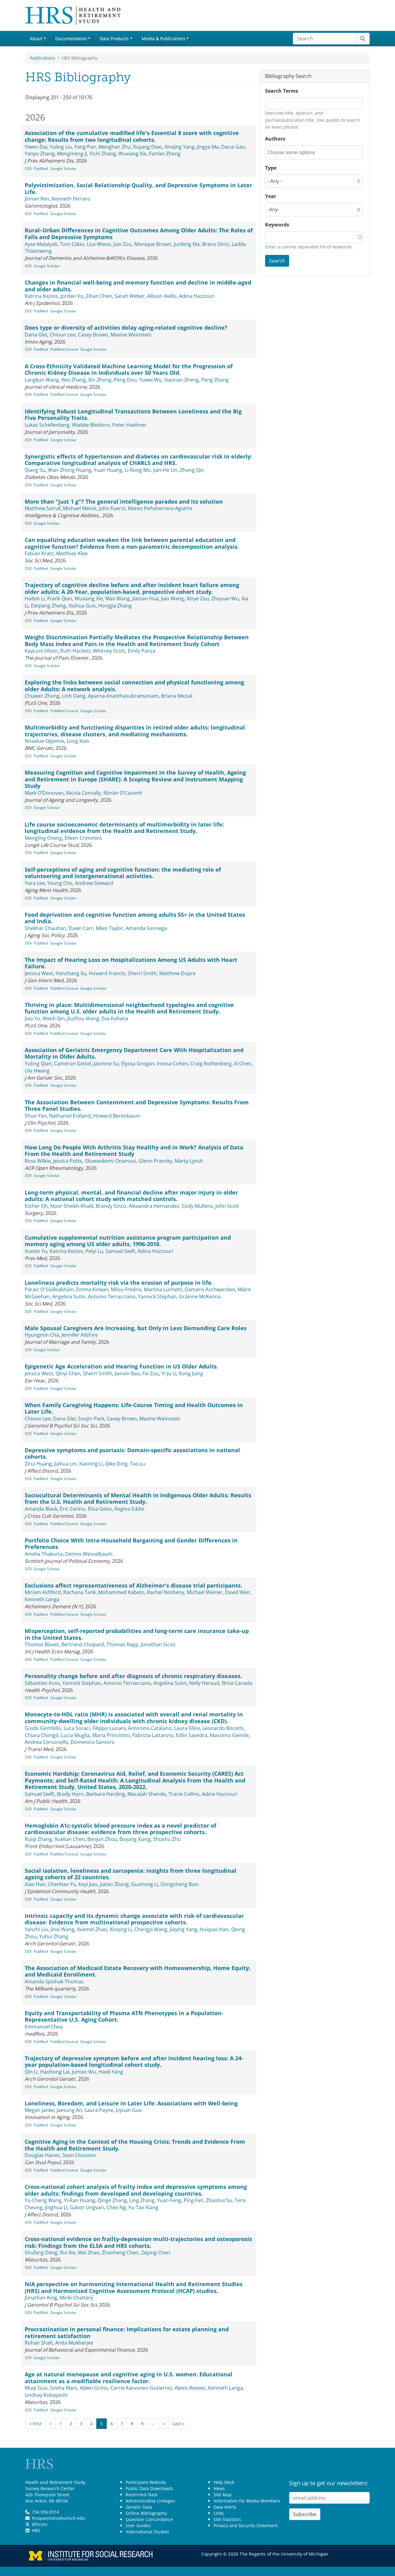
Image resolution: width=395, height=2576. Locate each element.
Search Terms (282, 91)
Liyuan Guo (129, 2110)
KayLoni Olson (41, 651)
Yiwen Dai (36, 147)
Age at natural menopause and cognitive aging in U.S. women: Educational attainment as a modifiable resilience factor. (129, 2378)
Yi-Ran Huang (79, 2200)
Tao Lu (138, 1464)
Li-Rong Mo (138, 470)
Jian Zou (123, 244)
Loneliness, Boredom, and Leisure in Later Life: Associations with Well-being (131, 2103)
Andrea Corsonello (46, 1742)
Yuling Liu (61, 147)
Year (271, 196)
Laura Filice (187, 1728)
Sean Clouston (79, 2155)
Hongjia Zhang (115, 606)
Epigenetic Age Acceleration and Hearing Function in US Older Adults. (121, 1366)
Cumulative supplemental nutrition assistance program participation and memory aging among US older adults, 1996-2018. (128, 1241)
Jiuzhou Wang (83, 1018)
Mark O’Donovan (44, 793)
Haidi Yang (111, 2072)
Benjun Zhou (102, 1839)
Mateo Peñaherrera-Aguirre (160, 508)
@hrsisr (40, 2524)
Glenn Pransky (155, 1161)
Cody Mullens (197, 1206)
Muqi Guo (36, 2388)
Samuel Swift (120, 1251)
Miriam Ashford (43, 1592)
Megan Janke (39, 2110)
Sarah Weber (130, 296)
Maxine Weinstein (131, 335)
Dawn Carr (81, 928)
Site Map (223, 2495)
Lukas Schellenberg (47, 425)
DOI (28, 169)
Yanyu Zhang (40, 154)
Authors (275, 139)
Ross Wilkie (38, 1161)
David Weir (238, 1592)
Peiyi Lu (94, 1251)
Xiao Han (35, 1884)
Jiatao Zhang (114, 1884)
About (36, 38)
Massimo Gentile (229, 1735)
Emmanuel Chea (44, 2027)
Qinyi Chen (68, 1373)
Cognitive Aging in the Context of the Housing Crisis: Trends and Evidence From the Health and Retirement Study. (135, 2145)
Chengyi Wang (151, 1929)
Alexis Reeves (190, 2388)
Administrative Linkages (150, 2501)
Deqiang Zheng (48, 606)
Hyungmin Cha (42, 1335)
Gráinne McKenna (200, 1296)
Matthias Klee (72, 553)
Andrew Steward (94, 883)
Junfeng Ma (187, 244)
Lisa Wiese (99, 244)
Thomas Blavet (42, 1644)
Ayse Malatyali (41, 244)
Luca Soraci (77, 1728)
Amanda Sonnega (146, 928)
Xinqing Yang (179, 147)
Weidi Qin (54, 1018)
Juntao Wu (84, 2072)
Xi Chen (243, 1064)
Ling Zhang (142, 2200)
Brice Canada (237, 1683)
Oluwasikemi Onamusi (110, 1161)
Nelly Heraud (204, 1683)
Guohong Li (145, 1884)
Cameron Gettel (73, 1064)
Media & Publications (164, 38)
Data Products (114, 38)
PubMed (41, 169)
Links (219, 2513)
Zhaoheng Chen (120, 2252)
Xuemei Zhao (92, 1929)
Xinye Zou (198, 599)
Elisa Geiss (100, 1509)
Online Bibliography (146, 2513)
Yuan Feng (169, 2200)
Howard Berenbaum (117, 1116)
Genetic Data (139, 2507)
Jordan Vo (72, 296)
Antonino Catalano (150, 1728)
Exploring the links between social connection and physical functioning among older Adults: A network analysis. (134, 686)
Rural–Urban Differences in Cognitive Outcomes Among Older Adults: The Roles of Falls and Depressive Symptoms (139, 234)
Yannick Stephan (157, 1296)
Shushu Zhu (167, 1839)
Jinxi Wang (62, 1929)
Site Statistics (227, 2519)
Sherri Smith (142, 973)
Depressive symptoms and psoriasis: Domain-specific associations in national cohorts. (132, 1453)
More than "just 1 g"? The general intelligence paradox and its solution (124, 501)
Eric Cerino (73, 1509)
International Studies (147, 2532)
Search (277, 261)
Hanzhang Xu (71, 973)
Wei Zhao (89, 2252)
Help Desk (224, 2482)
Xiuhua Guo (82, 606)
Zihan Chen (99, 296)
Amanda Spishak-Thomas (54, 1982)
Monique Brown (153, 244)
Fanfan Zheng (165, 154)
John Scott (227, 1206)
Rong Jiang (191, 1373)
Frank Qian (60, 599)
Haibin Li (35, 599)
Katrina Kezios (41, 296)
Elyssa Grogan (138, 1064)
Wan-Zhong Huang (70, 470)
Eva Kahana (115, 1018)
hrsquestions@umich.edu (58, 2518)
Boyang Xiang (135, 1839)
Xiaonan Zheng (181, 380)
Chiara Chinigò (42, 1735)
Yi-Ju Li (169, 1373)
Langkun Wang (42, 380)
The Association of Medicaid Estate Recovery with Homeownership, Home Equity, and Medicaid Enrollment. (138, 1971)
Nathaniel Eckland (70, 1116)
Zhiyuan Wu (225, 599)
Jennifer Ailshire (80, 1335)
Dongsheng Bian (180, 1884)
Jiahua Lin (65, 1464)
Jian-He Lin (165, 470)
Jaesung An (69, 2110)
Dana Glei (36, 335)
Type (271, 168)
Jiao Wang (173, 599)
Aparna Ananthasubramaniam (123, 696)
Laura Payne (99, 2110)
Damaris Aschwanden (210, 1289)
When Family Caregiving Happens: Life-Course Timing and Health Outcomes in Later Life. (134, 1408)
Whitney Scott (109, 651)
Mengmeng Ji (72, 154)
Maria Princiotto (111, 1735)
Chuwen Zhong (42, 696)
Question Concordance (149, 2519)
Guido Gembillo (43, 1728)
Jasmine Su (106, 1064)
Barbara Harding (106, 1794)
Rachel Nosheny (166, 1592)
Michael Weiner (205, 1592)
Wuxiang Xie (133, 154)
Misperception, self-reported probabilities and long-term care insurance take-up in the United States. (137, 1634)
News (219, 2488)
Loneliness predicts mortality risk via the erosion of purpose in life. (119, 1283)
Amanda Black (41, 1509)
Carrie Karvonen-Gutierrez (141, 2388)
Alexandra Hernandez (154, 1206)
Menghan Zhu (114, 147)
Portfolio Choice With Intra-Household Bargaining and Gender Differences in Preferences (131, 1544)
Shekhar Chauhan (45, 928)
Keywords (277, 225)
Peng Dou (125, 380)
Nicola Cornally (83, 793)
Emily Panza (142, 651)
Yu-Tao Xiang (143, 2207)
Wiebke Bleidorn (91, 425)
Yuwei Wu (150, 380)
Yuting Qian (38, 1064)
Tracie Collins (184, 1794)
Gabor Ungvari (87, 2207)
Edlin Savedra (192, 1735)
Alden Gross (94, 2388)
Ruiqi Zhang (38, 1839)
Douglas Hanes (42, 2155)
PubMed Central (64, 349)
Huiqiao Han (214, 1929)
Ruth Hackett (75, 651)
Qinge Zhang (112, 2200)
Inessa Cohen (172, 1064)
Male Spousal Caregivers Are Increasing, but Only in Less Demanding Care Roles (136, 1328)
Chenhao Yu (62, 1884)
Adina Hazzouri (197, 296)
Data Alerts (225, 2507)
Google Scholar (63, 169)
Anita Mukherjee (74, 2343)
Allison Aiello (162, 296)
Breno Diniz (216, 244)
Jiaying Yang (183, 1929)
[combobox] (295, 152)
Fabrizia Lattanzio (153, 1735)
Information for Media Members (247, 2501)
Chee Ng (116, 2207)
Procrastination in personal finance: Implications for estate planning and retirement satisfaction (127, 2333)
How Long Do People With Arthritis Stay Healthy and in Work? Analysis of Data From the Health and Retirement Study (134, 1151)
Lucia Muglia (75, 1735)
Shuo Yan (36, 1116)
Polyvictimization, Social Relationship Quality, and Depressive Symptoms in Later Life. (138, 188)
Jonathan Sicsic (158, 1644)
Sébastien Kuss (42, 1683)
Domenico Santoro (93, 1742)
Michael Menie (80, 508)
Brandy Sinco (111, 1206)
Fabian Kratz (39, 553)
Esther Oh (36, 1206)
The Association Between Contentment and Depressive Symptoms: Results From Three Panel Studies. (137, 1106)
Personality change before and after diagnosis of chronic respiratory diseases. (133, 1676)
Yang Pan (85, 147)
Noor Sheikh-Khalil (72, 1206)
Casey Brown (93, 335)
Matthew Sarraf (43, 508)
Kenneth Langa (42, 1599)
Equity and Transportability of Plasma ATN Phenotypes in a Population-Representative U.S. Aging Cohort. (124, 2016)
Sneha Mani (64, 2388)
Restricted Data (141, 2495)
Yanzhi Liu (36, 1929)
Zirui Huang (38, 1464)
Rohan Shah (39, 2343)
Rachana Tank (79, 1592)
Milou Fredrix (126, 1289)
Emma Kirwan (92, 1289)
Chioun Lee (63, 335)
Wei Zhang (74, 380)
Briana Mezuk (177, 696)
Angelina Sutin (69, 1296)
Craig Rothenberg (211, 1064)
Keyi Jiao (88, 1884)
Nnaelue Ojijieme (44, 741)
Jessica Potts (68, 1161)
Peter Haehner (129, 425)
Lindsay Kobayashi (46, 2395)
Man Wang (118, 599)
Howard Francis (107, 973)
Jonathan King (41, 2298)
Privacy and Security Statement (246, 2525)
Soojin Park (91, 1419)
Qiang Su (35, 470)
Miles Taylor (110, 928)
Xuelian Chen (70, 1839)
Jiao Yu (32, 1018)
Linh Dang (74, 696)
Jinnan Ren (37, 199)
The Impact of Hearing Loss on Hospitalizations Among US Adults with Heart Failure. (131, 963)
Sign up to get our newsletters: (329, 2483)
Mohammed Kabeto (121, 1592)
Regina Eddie (129, 1509)
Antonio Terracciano (112, 1296)
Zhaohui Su (219, 2200)
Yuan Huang (108, 470)
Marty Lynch (189, 1161)
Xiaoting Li (91, 1464)
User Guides (138, 2525)
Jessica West (39, 973)
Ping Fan (193, 2200)
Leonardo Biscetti (223, 1728)
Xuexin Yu (36, 1251)
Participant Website (146, 2482)
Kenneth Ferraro (71, 199)
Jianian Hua (146, 599)
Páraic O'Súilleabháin (49, 1289)
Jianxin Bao (127, 1373)
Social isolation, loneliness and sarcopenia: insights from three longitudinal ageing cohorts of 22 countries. (131, 1874)
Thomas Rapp (123, 1644)
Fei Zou (151, 1373)
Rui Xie (68, 2252)
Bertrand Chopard (83, 1644)
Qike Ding (116, 1464)
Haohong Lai (55, 2072)
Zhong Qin (192, 470)
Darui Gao (233, 147)
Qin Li (31, 2072)
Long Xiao (78, 741)
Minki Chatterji (76, 2298)
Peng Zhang (215, 380)
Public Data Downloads (149, 2488)
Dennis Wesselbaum (89, 1554)
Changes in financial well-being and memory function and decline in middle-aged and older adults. (138, 286)
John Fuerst (112, 508)
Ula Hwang (37, 1071)
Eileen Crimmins (83, 838)
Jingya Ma (208, 147)
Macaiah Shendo (147, 1794)
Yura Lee (35, 883)
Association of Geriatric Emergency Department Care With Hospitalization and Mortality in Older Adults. (134, 1053)
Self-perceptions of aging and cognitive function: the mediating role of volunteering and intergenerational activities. (123, 873)
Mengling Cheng (43, 838)
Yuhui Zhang (54, 1936)
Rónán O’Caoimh (123, 793)
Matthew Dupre (177, 973)
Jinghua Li (56, 2207)
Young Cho (60, 883)
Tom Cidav (72, 244)
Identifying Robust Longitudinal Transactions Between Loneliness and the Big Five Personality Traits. (133, 415)
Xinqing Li (121, 1929)
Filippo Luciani (109, 1728)
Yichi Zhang (103, 154)
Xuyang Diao (148, 147)
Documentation (71, 38)
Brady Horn (70, 1794)
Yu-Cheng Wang (43, 2200)
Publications (43, 58)
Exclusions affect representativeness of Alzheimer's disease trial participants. (133, 1585)
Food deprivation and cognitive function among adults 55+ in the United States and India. (135, 918)
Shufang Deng (41, 2252)
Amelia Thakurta (44, 1554)
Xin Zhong (100, 380)
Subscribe (305, 2514)
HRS (36, 2530)
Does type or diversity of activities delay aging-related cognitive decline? (126, 328)
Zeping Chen (156, 2252)
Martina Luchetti (163, 1289)
